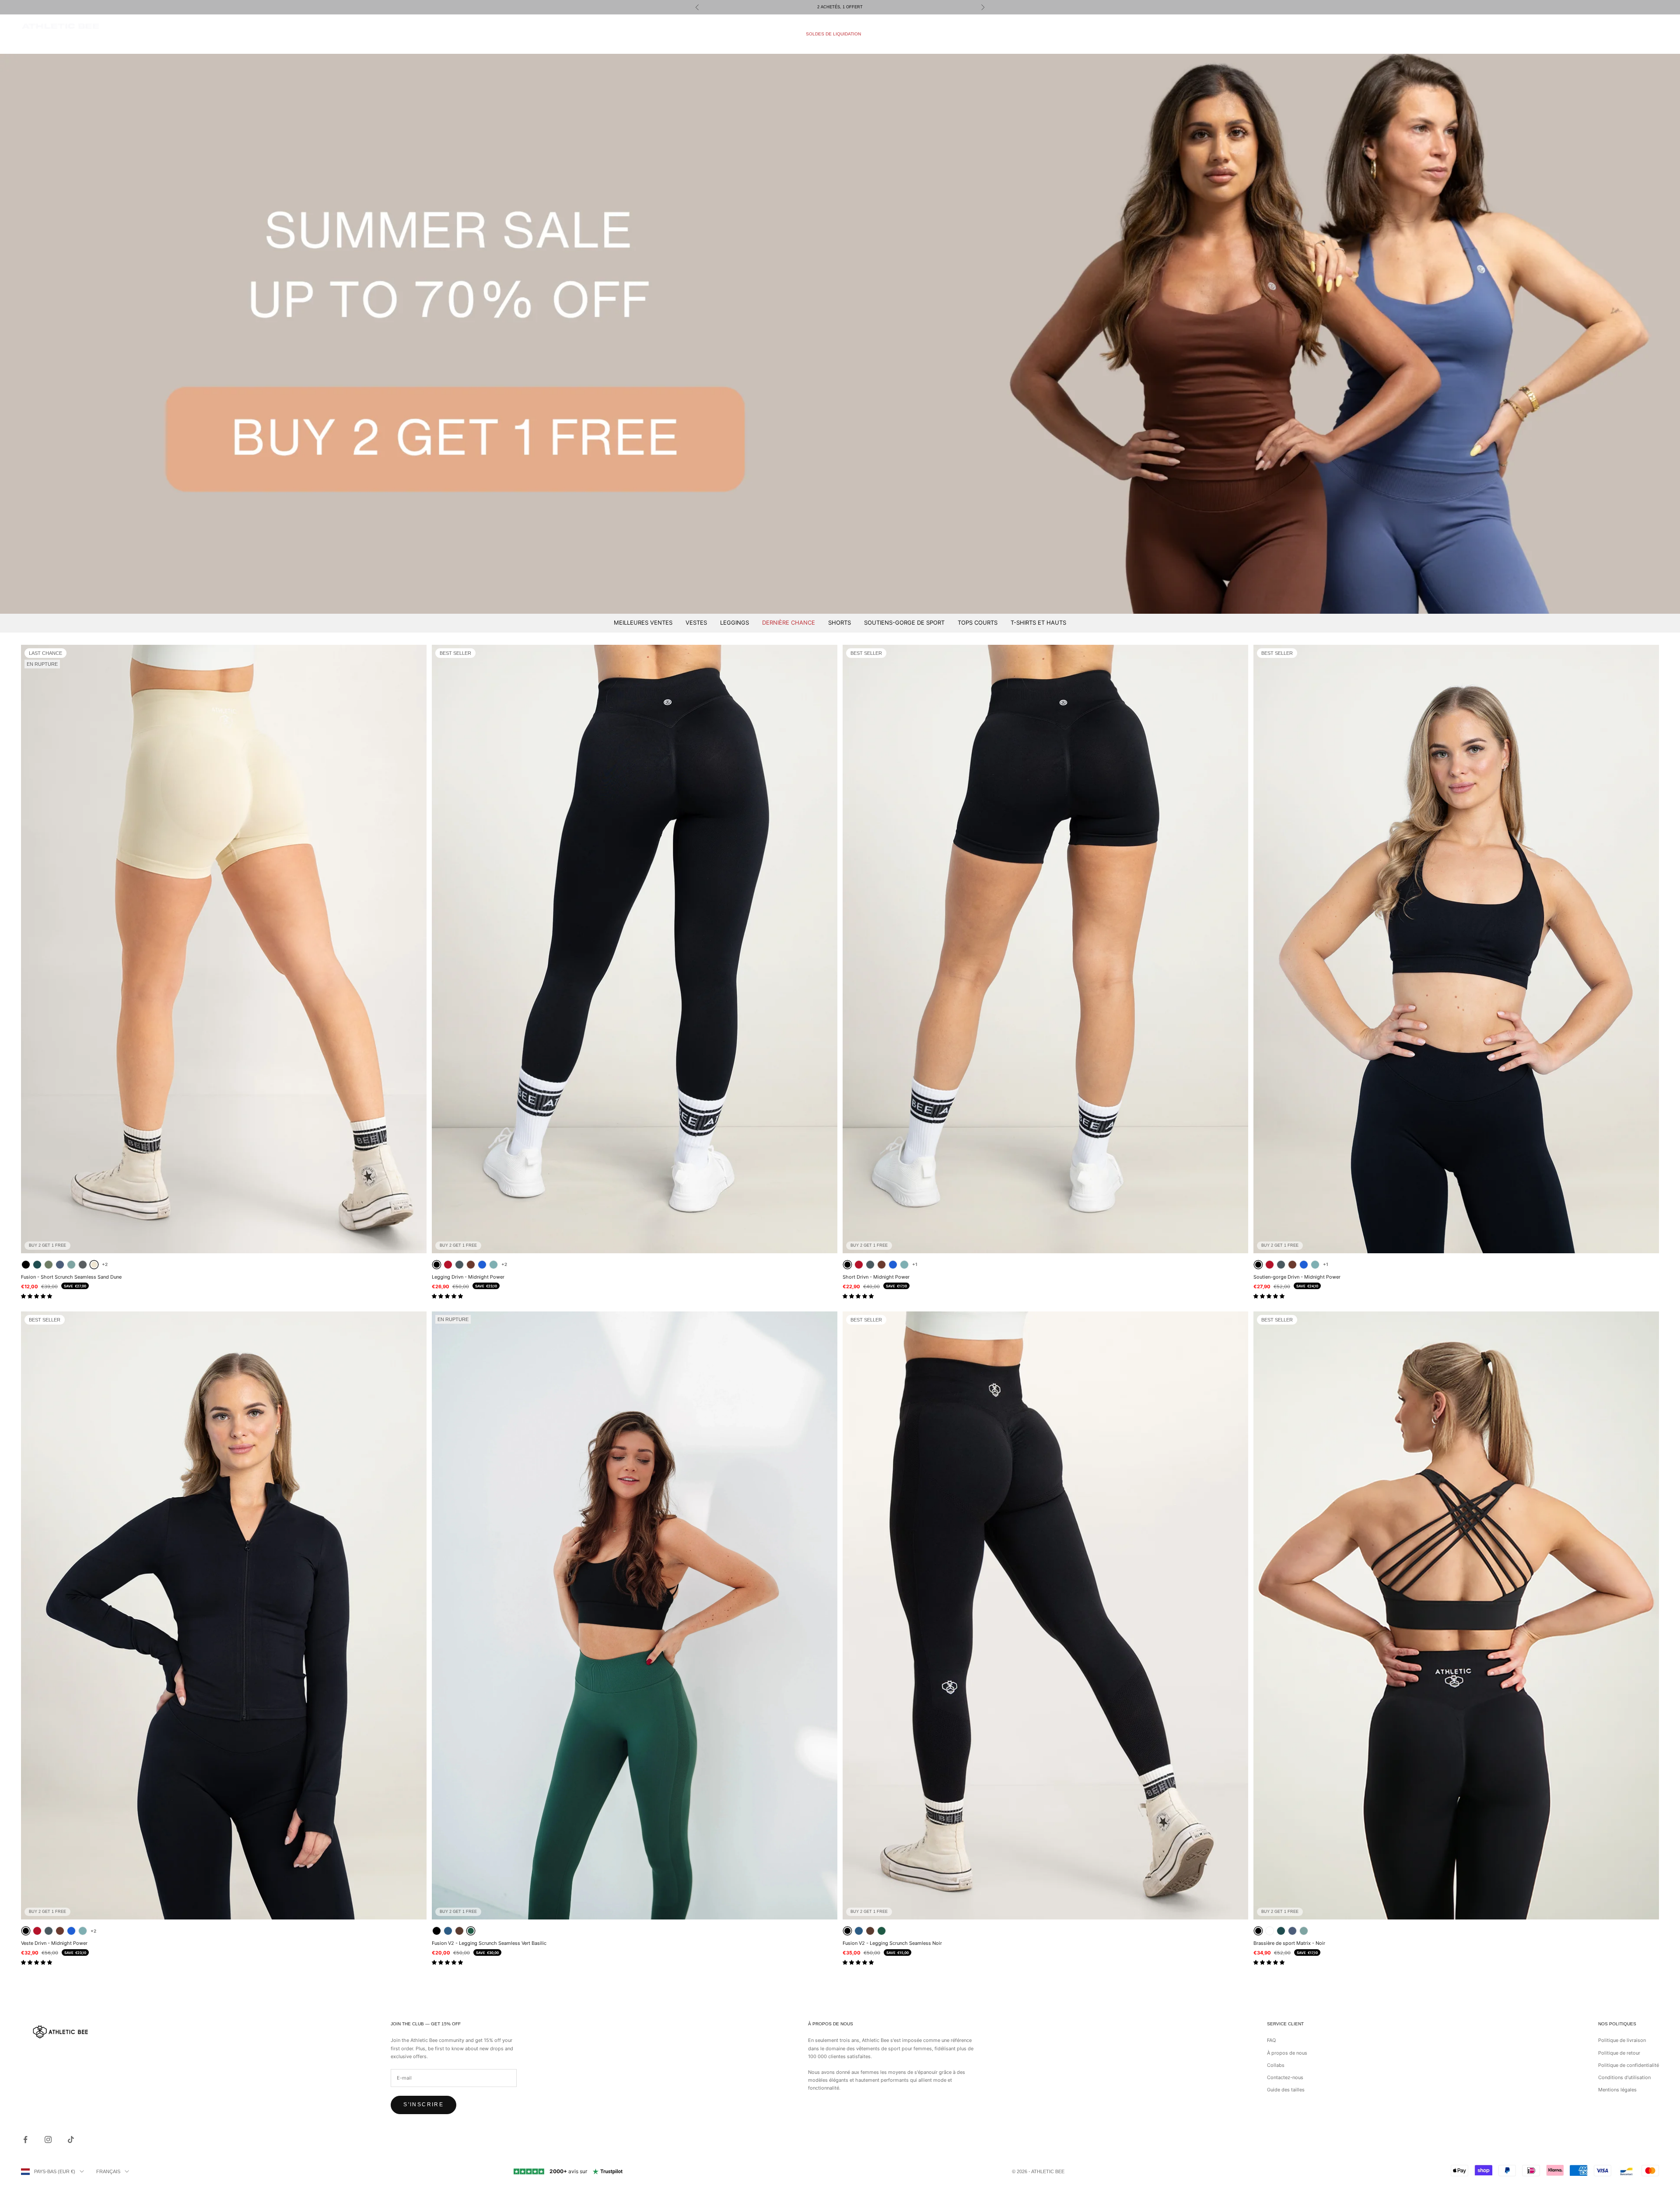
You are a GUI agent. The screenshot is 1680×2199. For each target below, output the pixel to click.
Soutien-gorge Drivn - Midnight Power (1297, 1277)
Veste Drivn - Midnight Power (54, 1943)
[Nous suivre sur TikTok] (71, 2140)
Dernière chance (789, 622)
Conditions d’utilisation (1624, 2077)
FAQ (1271, 2040)
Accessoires (895, 34)
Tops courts (978, 622)
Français (108, 2171)
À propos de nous (1287, 2053)
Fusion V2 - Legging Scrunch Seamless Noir (892, 1943)
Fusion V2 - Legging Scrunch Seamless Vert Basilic (489, 1943)
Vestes (696, 622)
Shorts (840, 622)
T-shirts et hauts (1038, 622)
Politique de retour (1619, 2053)
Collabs (1276, 2065)
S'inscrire (423, 2105)
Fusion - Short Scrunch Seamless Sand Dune (71, 1277)
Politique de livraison (1622, 2040)
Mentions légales (1617, 2090)
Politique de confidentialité (1629, 2065)
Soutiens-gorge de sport (904, 622)
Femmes (779, 34)
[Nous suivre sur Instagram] (48, 2140)
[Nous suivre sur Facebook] (25, 2140)
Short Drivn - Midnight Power (876, 1277)
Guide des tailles (1286, 2090)
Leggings (735, 622)
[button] (37, 1296)
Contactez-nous (1285, 2077)
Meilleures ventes (643, 622)
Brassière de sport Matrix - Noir (1289, 1943)
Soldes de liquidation (833, 34)
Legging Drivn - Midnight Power (468, 1277)
